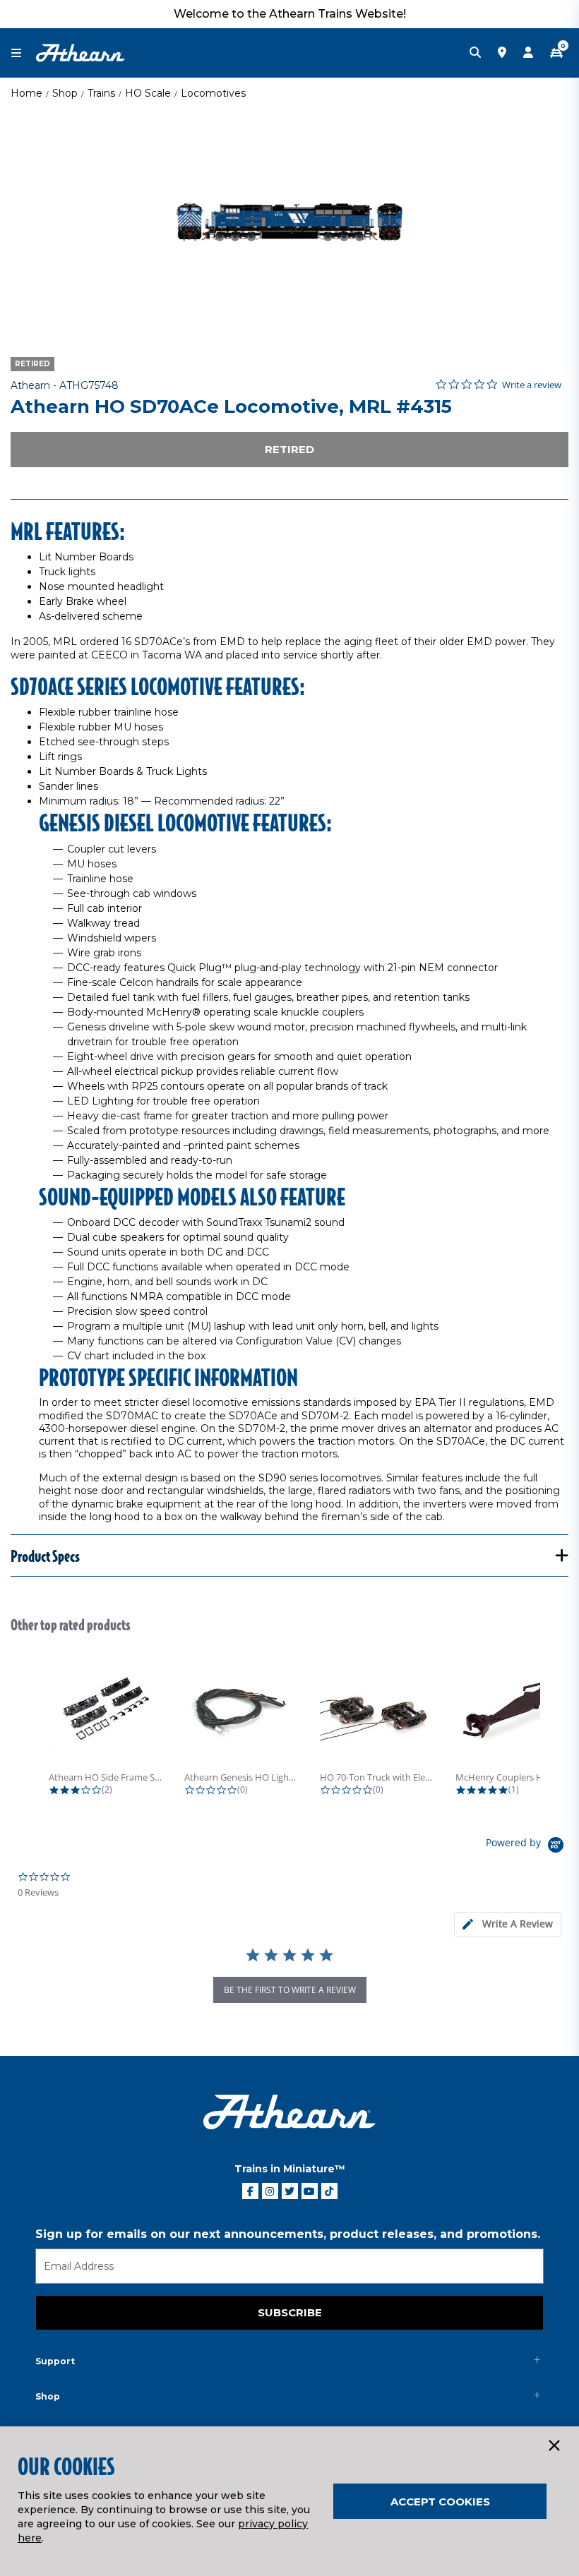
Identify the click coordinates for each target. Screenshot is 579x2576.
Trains (101, 93)
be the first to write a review (290, 1990)
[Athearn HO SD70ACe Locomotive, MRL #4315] (289, 222)
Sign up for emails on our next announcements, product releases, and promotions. (288, 2234)
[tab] (508, 1924)
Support (55, 2361)
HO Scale (148, 93)
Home (26, 93)
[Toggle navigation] (23, 53)
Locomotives (213, 93)
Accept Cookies (440, 2502)
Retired (289, 449)
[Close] (554, 2446)
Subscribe (290, 2312)
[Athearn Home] (80, 52)
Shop (65, 93)
